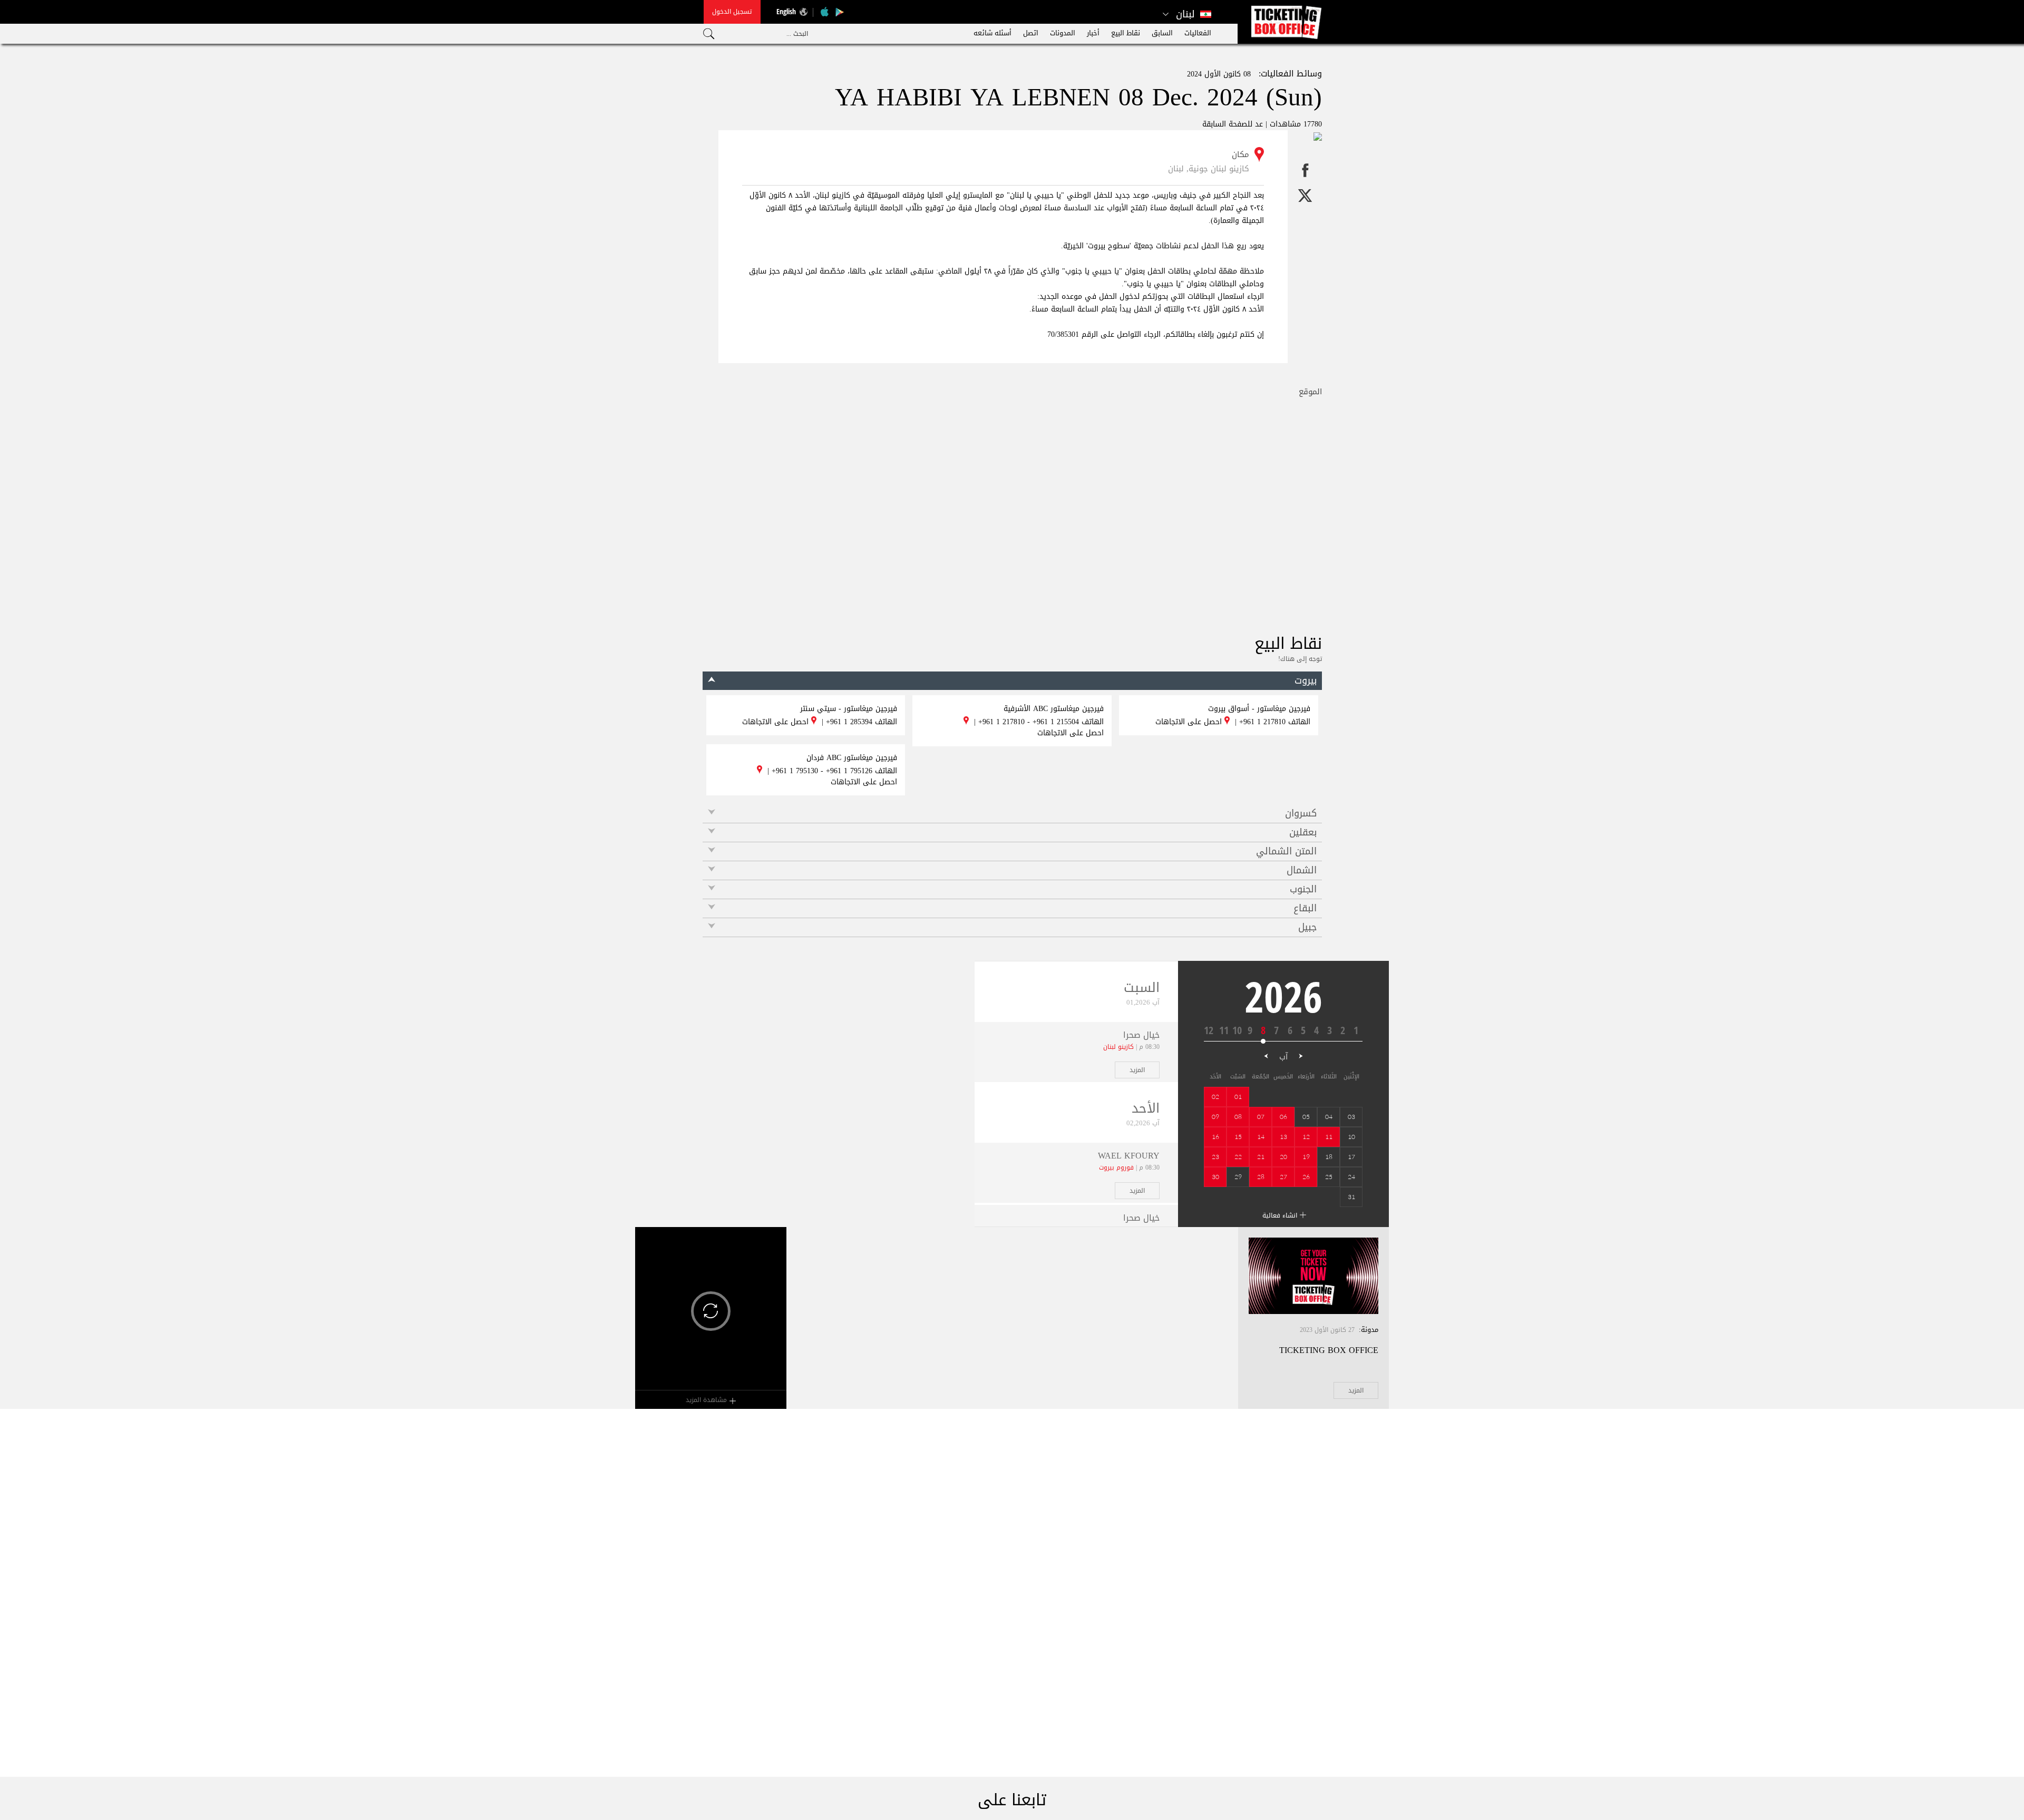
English (786, 11)
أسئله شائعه (992, 33)
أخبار (1093, 33)
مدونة (1370, 1330)
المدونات (1063, 33)
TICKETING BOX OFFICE (1329, 1350)
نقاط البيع (1126, 33)
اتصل (1031, 33)
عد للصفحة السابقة (1233, 124)
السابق (1162, 33)
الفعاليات (1198, 33)
